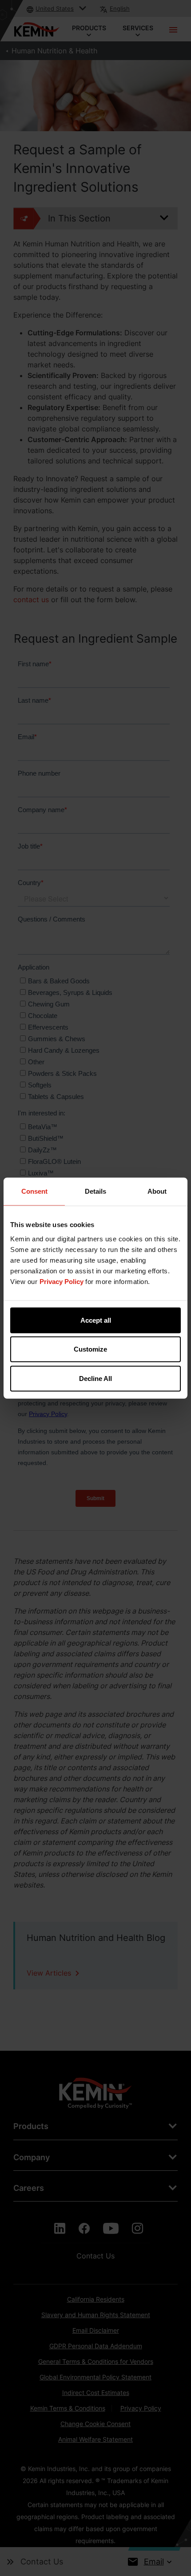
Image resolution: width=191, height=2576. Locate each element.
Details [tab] (95, 1191)
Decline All (95, 1378)
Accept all (96, 1320)
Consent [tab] (34, 1191)
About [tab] (157, 1191)
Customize (90, 1349)
